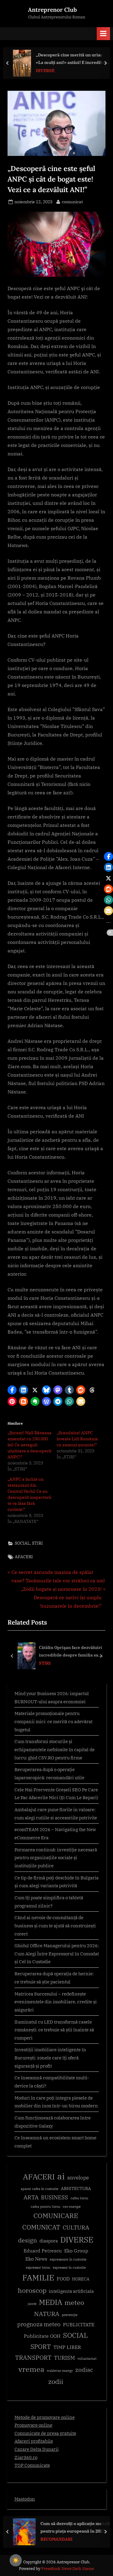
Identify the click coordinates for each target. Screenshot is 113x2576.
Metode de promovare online (45, 2417)
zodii (56, 2381)
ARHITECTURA (76, 2188)
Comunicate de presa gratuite (45, 2433)
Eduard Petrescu (43, 2251)
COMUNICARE (56, 2216)
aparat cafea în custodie (40, 2189)
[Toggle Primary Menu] (103, 34)
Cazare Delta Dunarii (37, 2449)
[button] (12, 1390)
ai (61, 2176)
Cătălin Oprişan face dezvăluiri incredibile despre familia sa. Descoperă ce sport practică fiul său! (71, 1652)
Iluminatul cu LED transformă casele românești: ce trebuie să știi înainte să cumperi (54, 2030)
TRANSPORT (33, 2358)
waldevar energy (60, 2371)
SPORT (41, 2347)
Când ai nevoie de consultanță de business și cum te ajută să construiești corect (55, 1925)
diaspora (49, 2241)
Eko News (36, 2259)
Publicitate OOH (42, 2336)
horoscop (32, 2290)
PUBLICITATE (79, 2324)
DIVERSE (45, 71)
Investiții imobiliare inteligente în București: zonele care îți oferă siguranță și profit (50, 2057)
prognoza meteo (39, 2324)
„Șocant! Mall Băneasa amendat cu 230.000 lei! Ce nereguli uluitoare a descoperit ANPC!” (30, 1445)
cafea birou (79, 2198)
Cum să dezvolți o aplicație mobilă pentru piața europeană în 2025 (75, 2527)
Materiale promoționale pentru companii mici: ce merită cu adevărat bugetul (53, 1721)
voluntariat (87, 2358)
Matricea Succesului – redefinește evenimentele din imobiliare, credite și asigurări (56, 2002)
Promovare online (33, 2425)
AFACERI (24, 1557)
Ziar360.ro (26, 2457)
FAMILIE (38, 2278)
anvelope (78, 2178)
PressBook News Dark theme (68, 2569)
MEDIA (50, 2302)
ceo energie (72, 2207)
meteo (74, 2302)
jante (32, 2304)
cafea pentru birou (46, 2207)
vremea (31, 2369)
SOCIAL (22, 1543)
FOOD (63, 2279)
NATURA (47, 2314)
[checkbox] (16, 2560)
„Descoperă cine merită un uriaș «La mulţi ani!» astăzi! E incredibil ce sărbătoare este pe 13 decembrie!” (71, 59)
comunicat (72, 202)
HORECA (81, 2279)
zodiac (84, 2370)
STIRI (37, 1543)
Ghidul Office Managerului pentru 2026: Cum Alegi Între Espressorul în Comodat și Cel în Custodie (57, 1953)
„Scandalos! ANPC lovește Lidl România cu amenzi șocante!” (77, 1439)
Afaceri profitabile (34, 2441)
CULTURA (76, 2227)
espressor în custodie (69, 2267)
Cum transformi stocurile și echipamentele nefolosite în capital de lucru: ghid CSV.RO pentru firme (55, 1749)
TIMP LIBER (67, 2347)
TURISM (64, 2358)
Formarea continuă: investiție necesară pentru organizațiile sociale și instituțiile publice (56, 1858)
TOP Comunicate (32, 2465)
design (28, 2240)
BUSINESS (55, 2197)
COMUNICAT (41, 2227)
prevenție (70, 2315)
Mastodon (25, 2499)
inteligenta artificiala (71, 2291)
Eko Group (76, 2251)
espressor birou (38, 2267)
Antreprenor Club (52, 10)
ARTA (31, 2197)
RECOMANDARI (56, 2539)
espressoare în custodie (68, 2259)
